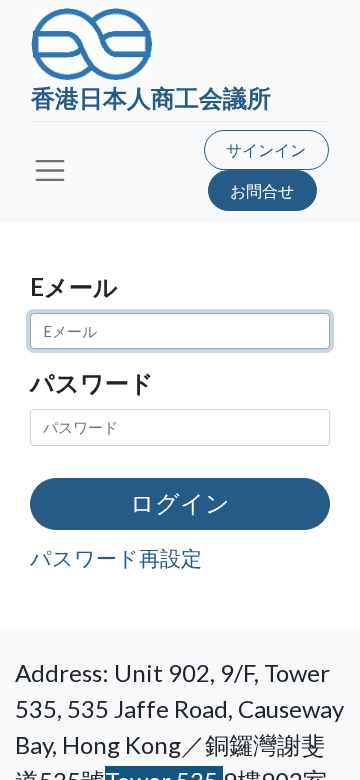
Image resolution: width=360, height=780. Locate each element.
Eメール (74, 286)
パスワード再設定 (116, 557)
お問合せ (262, 190)
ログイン (180, 503)
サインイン (266, 149)
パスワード (92, 382)
